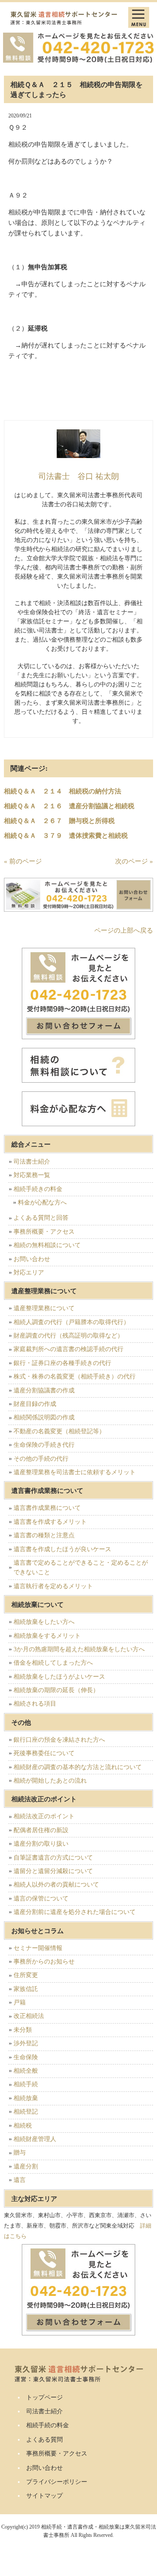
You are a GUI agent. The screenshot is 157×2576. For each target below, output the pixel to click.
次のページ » (134, 861)
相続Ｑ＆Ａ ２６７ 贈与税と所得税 (59, 821)
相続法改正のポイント (44, 1816)
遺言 (20, 2180)
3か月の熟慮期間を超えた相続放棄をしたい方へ (79, 1649)
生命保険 (26, 2057)
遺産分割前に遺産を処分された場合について (75, 1912)
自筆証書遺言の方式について (53, 1858)
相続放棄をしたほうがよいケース (59, 1677)
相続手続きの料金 (38, 1189)
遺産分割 (26, 2166)
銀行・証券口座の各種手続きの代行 (62, 1363)
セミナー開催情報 (38, 1948)
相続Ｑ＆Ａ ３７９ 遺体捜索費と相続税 (66, 836)
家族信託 (26, 1989)
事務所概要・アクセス (44, 1232)
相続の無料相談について (47, 1245)
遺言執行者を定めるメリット (53, 1586)
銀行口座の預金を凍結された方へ (59, 1740)
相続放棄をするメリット (47, 1636)
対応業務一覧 (32, 1175)
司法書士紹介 (32, 1162)
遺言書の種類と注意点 (44, 1535)
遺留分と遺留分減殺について (53, 1871)
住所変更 (26, 1975)
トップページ (44, 2397)
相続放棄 (26, 2098)
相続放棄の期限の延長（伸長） (56, 1690)
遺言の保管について (41, 1899)
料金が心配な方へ (42, 1203)
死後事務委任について (44, 1753)
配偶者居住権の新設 (41, 1830)
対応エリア (29, 1273)
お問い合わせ (32, 1259)
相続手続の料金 (48, 2425)
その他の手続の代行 (41, 1459)
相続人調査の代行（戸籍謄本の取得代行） (72, 1322)
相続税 (23, 2126)
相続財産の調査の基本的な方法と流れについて (78, 1767)
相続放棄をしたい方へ (44, 1622)
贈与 (20, 2153)
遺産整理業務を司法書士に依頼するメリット (75, 1472)
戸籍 (20, 2002)
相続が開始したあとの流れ (50, 1781)
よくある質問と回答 (41, 1218)
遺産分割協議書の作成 (44, 1390)
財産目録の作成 (35, 1404)
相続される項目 (35, 1704)
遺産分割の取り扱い (41, 1844)
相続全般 (26, 2071)
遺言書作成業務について (47, 1508)
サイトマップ (44, 2496)
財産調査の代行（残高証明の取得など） (68, 1336)
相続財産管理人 (35, 2139)
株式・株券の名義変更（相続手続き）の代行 (75, 1377)
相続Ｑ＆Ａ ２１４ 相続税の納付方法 (63, 791)
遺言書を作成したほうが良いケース (62, 1549)
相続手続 (26, 2084)
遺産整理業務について (44, 1308)
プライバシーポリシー (57, 2482)
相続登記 (26, 2112)
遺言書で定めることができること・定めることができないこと (81, 1567)
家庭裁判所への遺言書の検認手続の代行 (68, 1349)
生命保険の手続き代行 (44, 1445)
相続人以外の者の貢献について (56, 1885)
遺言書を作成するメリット (50, 1522)
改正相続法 (29, 2016)
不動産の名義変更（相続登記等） (59, 1431)
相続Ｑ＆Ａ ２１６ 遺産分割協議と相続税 (69, 806)
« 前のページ (23, 861)
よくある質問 (44, 2440)
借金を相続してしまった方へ (53, 1663)
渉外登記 (26, 2043)
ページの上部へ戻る (124, 930)
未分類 (23, 2030)
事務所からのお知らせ (44, 1962)
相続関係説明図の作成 (44, 1417)
